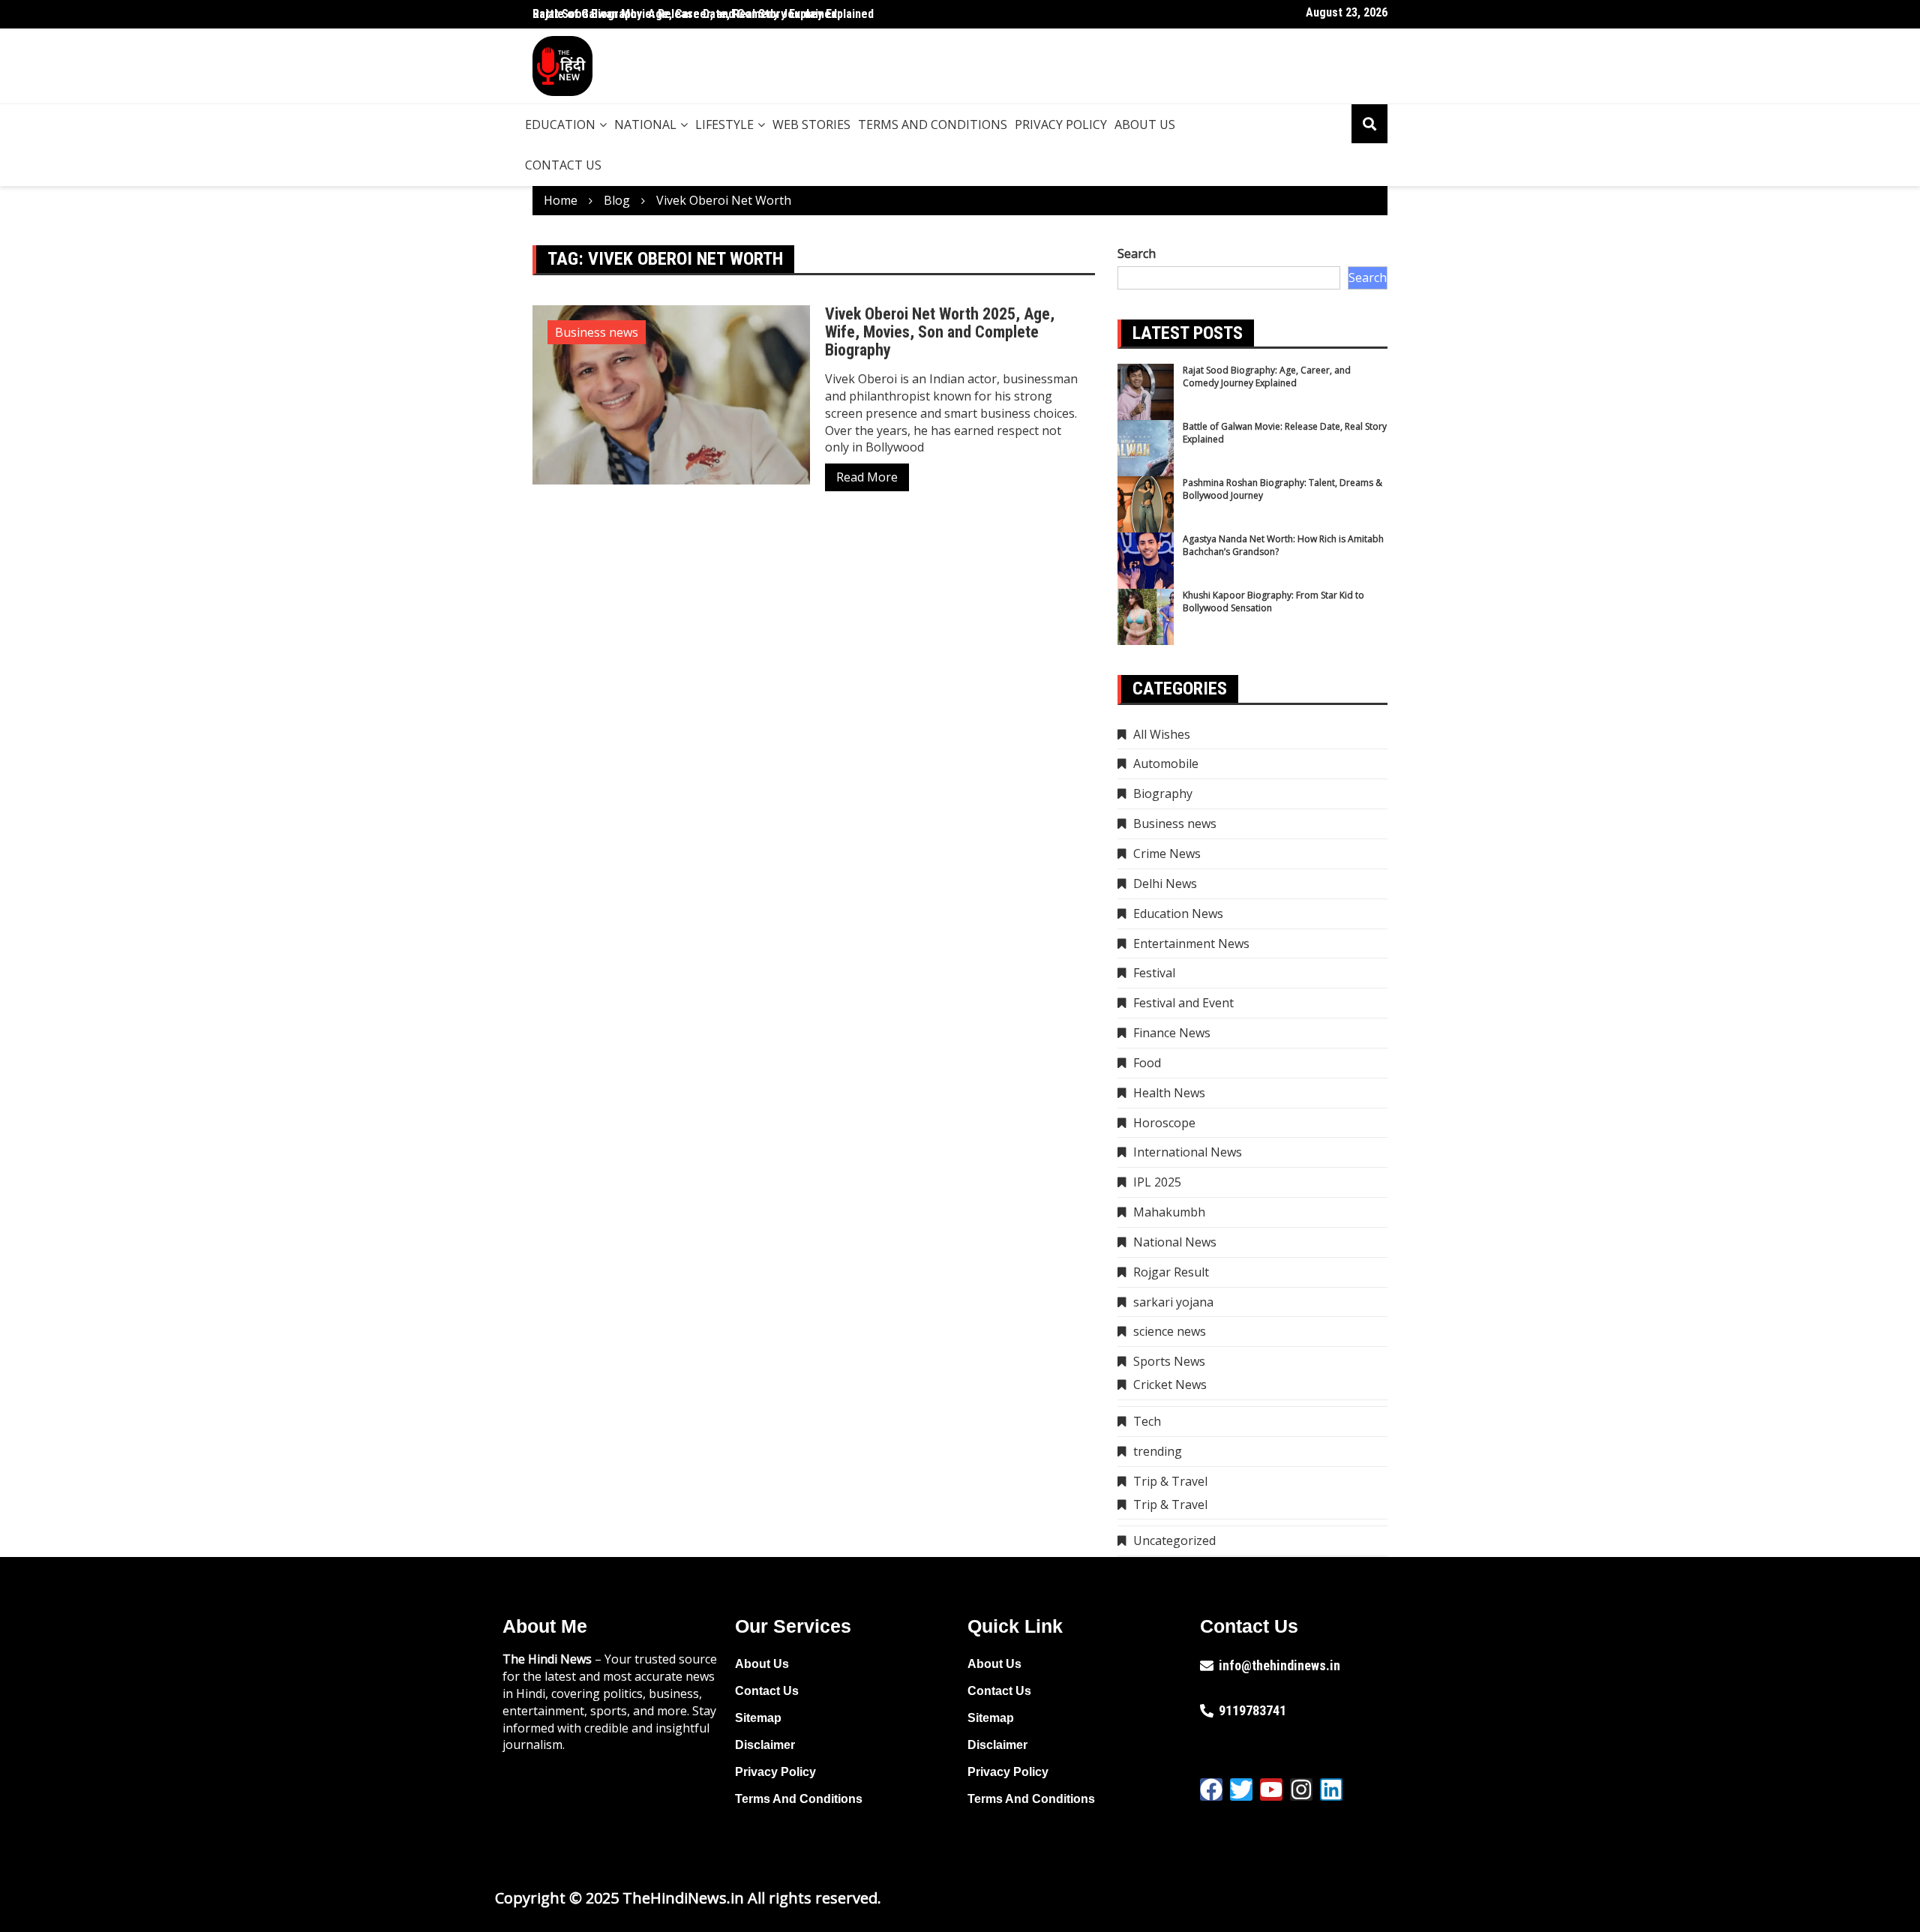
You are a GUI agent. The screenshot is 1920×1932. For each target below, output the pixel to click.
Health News (1169, 1093)
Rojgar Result (1171, 1272)
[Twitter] (1241, 1789)
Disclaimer (765, 1745)
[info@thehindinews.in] (1207, 1666)
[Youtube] (1271, 1789)
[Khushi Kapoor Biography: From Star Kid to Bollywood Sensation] (1146, 617)
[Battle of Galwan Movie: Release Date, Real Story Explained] (1146, 448)
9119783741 (1252, 1710)
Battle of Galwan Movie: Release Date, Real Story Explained (685, 14)
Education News (1178, 913)
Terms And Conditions (933, 124)
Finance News (1172, 1033)
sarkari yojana (1173, 1302)
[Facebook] (1211, 1789)
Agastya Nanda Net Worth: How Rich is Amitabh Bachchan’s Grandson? (1283, 545)
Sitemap (758, 1718)
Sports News (1169, 1361)
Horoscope (1164, 1123)
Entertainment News (1191, 943)
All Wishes (1162, 734)
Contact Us (563, 165)
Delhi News (1165, 883)
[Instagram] (1301, 1789)
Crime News (1167, 853)
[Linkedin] (1331, 1789)
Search (1137, 253)
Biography (1163, 793)
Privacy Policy (1061, 124)
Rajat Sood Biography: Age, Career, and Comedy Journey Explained (1267, 376)
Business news (597, 332)
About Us (1145, 124)
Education (560, 124)
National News (1175, 1242)
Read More (867, 477)
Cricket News (1170, 1384)
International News (1188, 1152)
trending (1158, 1451)
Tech (1147, 1421)
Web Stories (811, 124)
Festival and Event (1183, 1003)
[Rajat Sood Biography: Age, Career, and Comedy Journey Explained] (1146, 392)
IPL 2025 (1157, 1182)
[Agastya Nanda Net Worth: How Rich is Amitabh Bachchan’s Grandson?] (1146, 561)
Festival (1154, 973)
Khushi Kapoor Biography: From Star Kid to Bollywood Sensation (1273, 601)
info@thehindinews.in (1279, 1665)
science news (1170, 1331)
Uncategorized (1174, 1540)
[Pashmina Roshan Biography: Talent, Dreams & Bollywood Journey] (1146, 504)
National (645, 124)
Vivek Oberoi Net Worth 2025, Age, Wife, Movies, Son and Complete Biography (940, 332)
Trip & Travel (1170, 1481)
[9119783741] (1207, 1711)
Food (1147, 1063)
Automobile (1166, 763)
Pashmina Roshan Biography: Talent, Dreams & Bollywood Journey (1282, 489)
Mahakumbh (1169, 1212)
